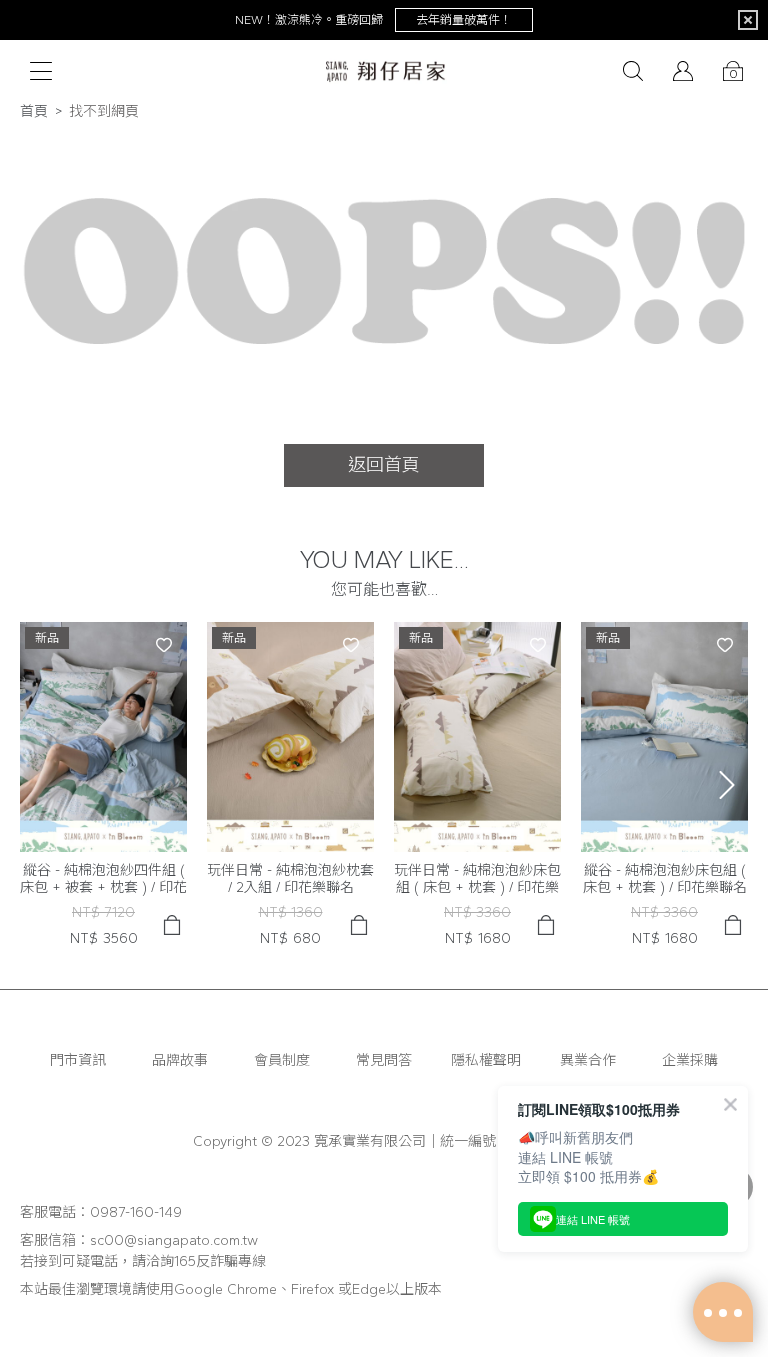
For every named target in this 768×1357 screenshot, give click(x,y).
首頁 (34, 111)
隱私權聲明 (486, 1060)
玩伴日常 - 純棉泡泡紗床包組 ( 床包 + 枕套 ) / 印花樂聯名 (477, 879)
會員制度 (282, 1060)
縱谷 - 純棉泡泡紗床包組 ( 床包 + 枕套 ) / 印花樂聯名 (665, 879)
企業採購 (690, 1060)
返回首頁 (384, 465)
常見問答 (384, 1060)
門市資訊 (78, 1060)
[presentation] (727, 785)
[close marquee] (748, 20)
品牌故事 (180, 1060)
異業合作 (588, 1060)
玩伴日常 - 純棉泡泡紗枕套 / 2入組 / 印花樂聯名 (290, 879)
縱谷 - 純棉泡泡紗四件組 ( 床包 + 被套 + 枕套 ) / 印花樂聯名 (103, 879)
